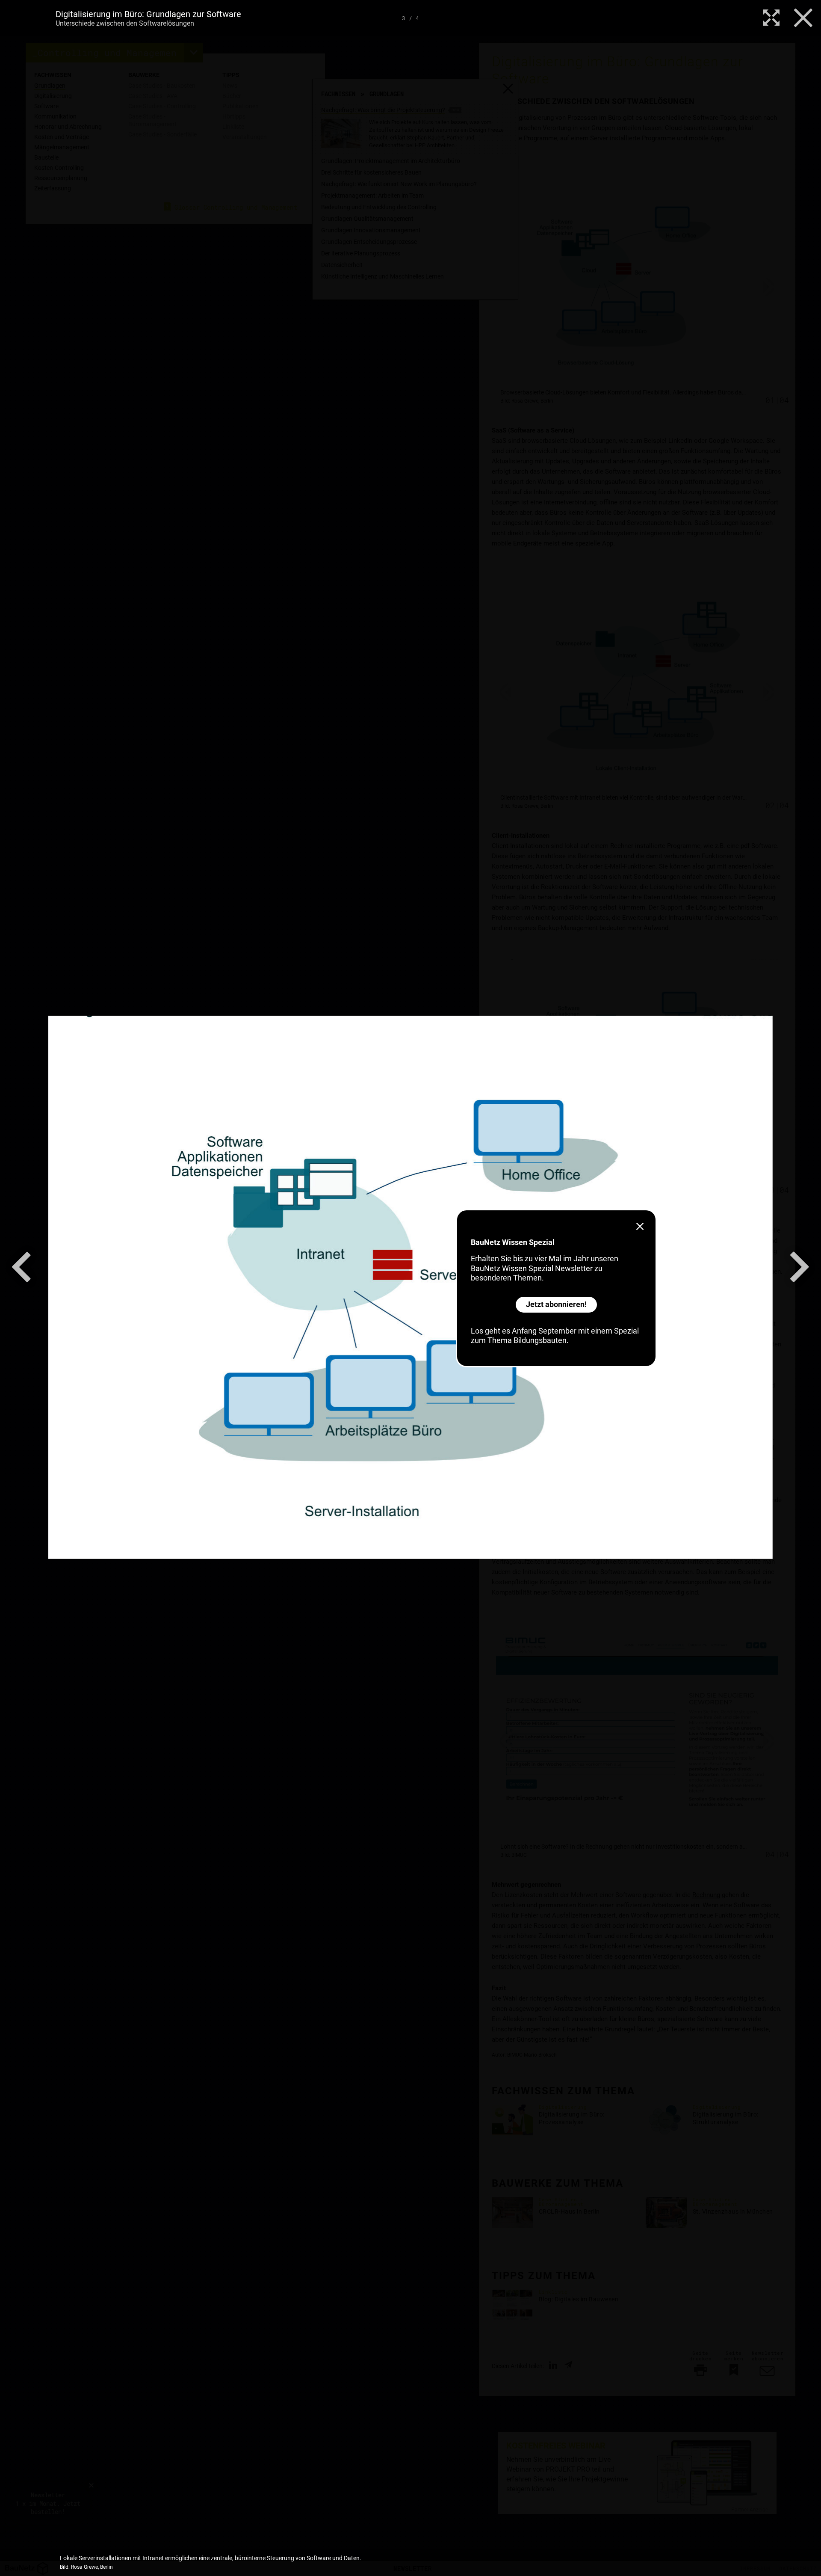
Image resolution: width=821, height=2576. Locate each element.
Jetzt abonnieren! (556, 1304)
